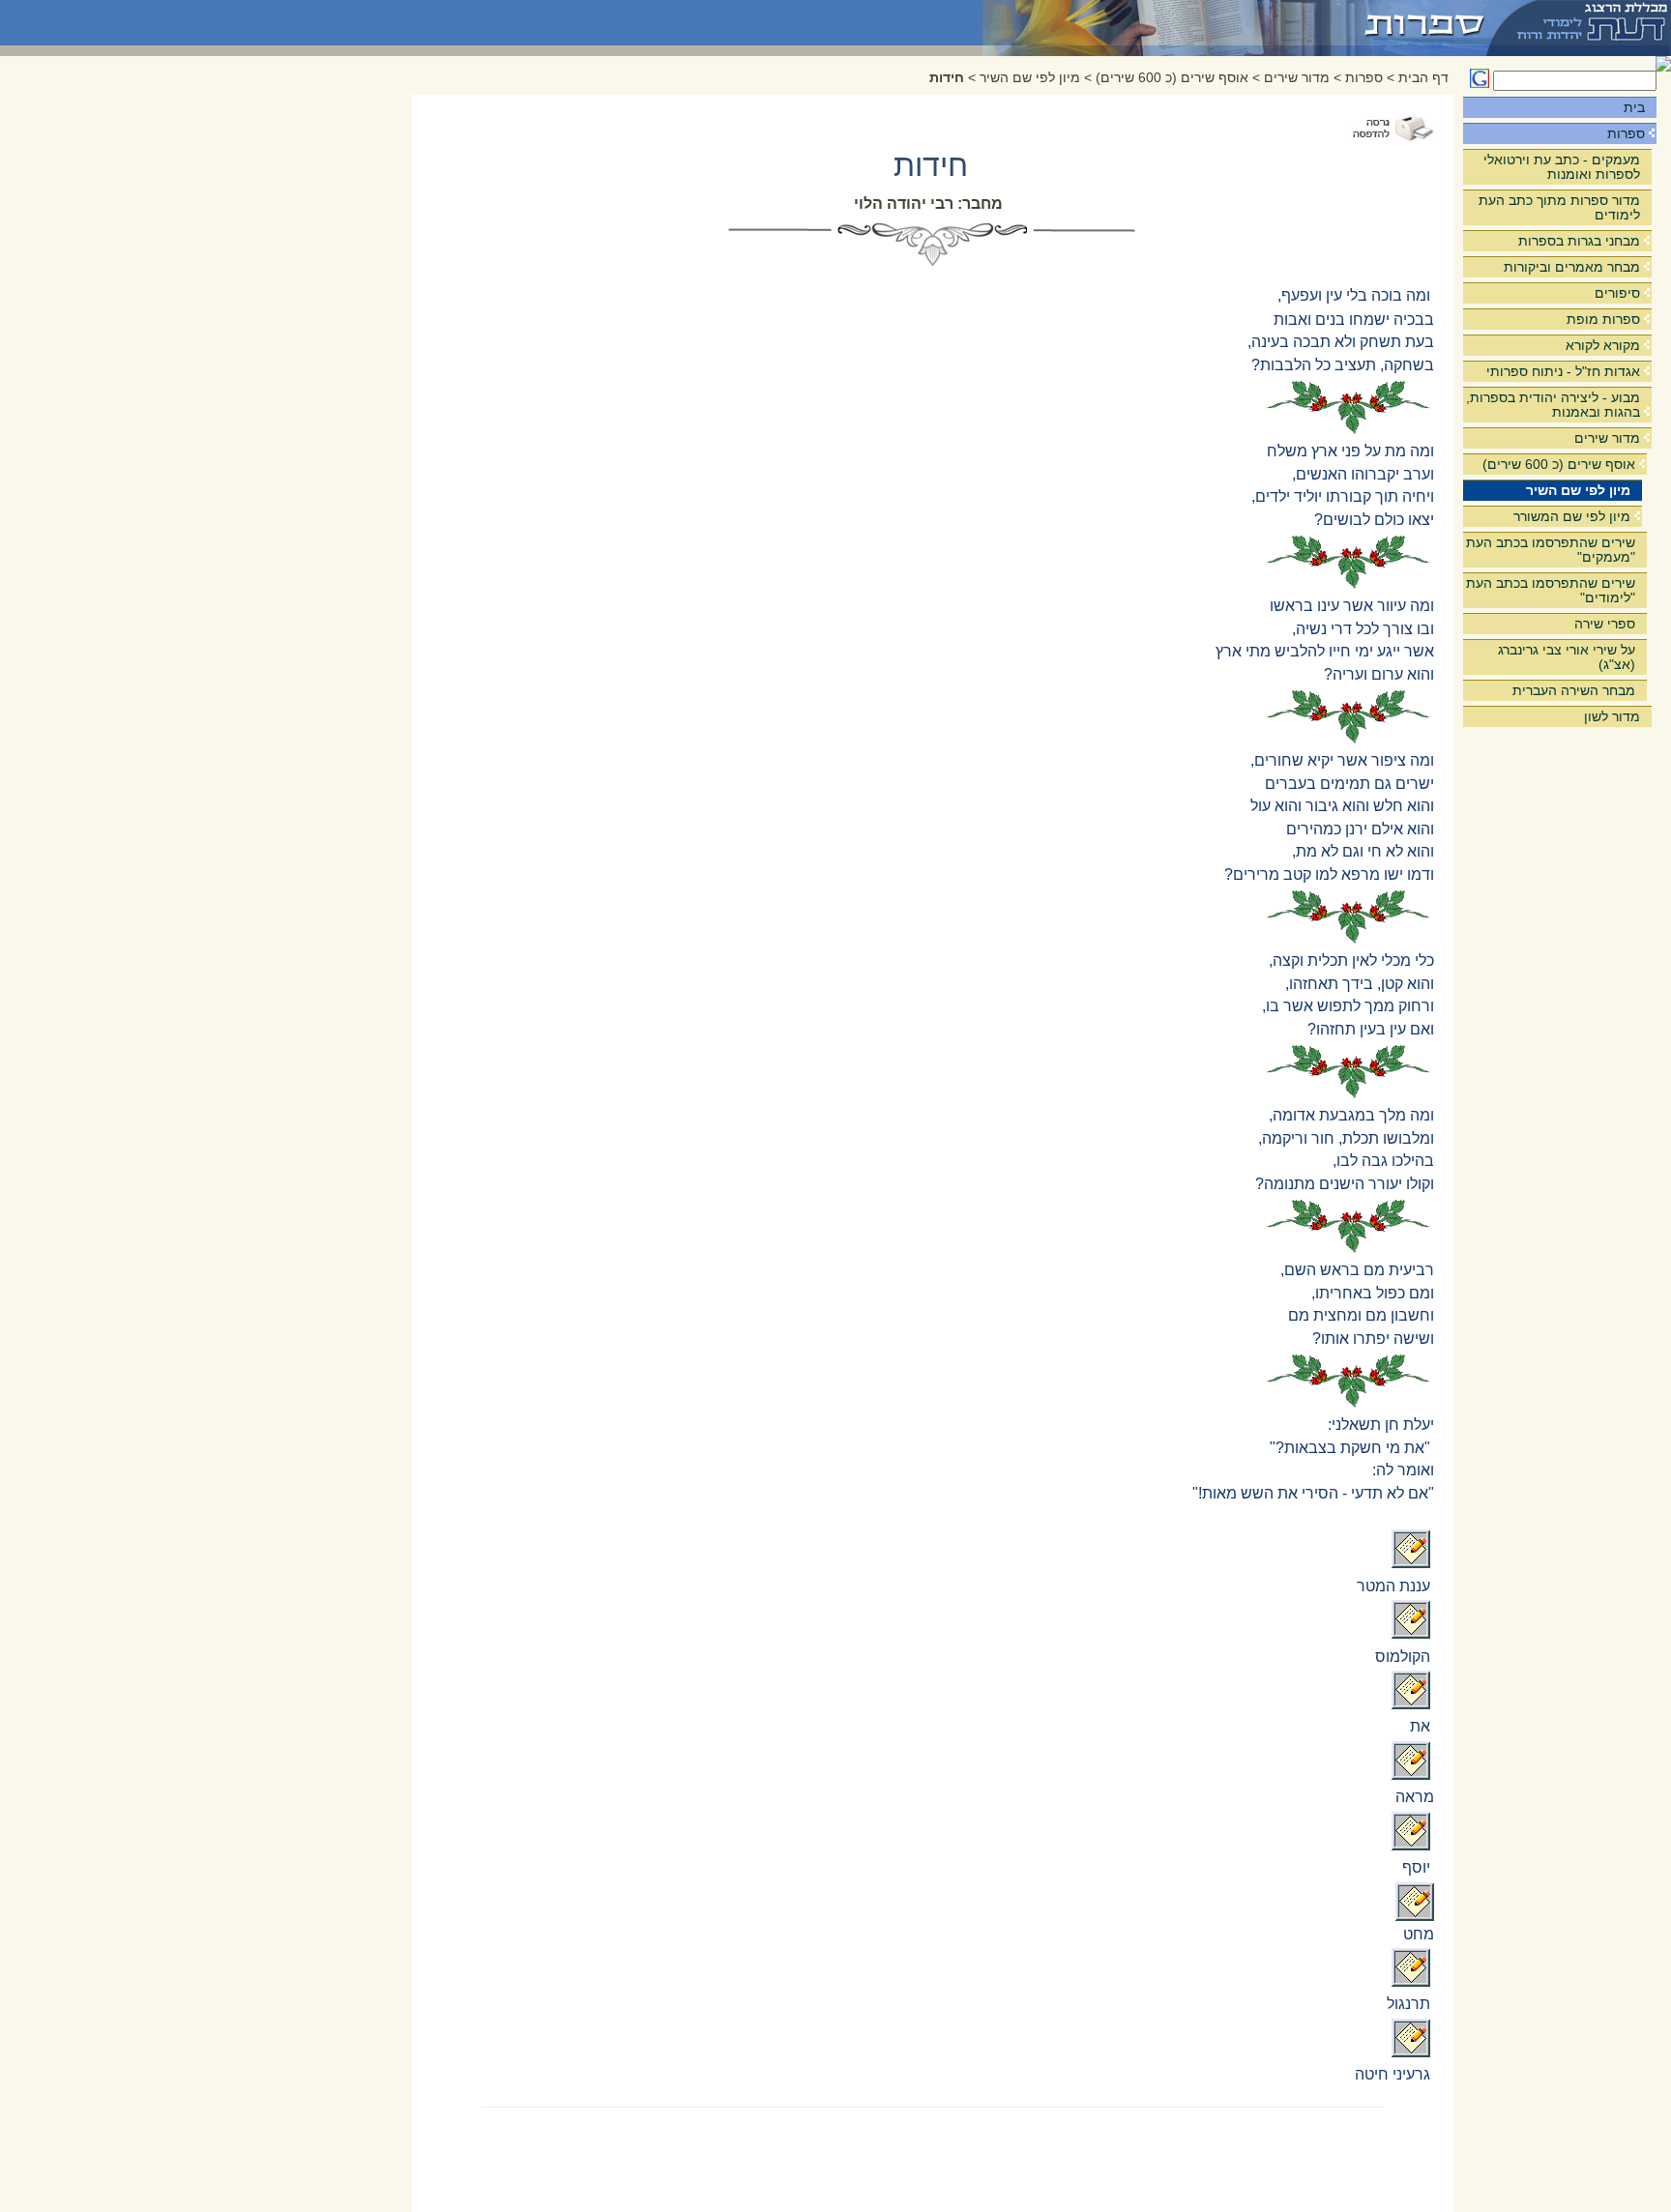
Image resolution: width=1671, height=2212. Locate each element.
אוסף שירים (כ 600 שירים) (1559, 464)
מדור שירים (1607, 438)
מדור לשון (1612, 716)
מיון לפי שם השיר (1578, 490)
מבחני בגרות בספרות (1579, 241)
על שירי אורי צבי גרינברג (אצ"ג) (1567, 657)
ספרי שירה (1605, 624)
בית (1634, 107)
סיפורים (1617, 293)
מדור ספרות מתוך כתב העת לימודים (1559, 207)
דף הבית (1423, 78)
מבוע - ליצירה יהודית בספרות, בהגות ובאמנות (1553, 405)
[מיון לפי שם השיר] (1235, 23)
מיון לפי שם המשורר (1572, 516)
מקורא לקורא (1603, 345)
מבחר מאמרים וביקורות (1572, 267)
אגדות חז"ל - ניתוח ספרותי (1563, 371)
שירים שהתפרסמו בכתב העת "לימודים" (1551, 590)
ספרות (1626, 133)
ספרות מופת (1603, 319)
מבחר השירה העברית (1574, 690)
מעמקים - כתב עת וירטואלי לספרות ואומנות (1562, 167)
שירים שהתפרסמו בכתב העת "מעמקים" (1551, 550)
